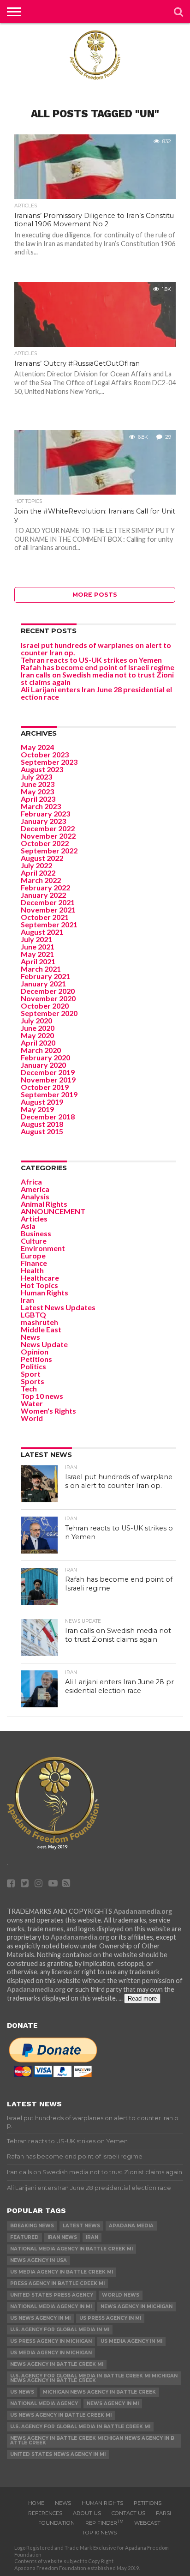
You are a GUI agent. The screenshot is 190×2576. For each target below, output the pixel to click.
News (30, 1337)
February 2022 (45, 887)
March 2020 (41, 1050)
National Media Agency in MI (51, 2307)
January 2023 (43, 821)
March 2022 (41, 880)
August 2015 (42, 1131)
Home (36, 2503)
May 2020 (37, 1035)
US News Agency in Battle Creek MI (61, 2415)
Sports (33, 1381)
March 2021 (41, 969)
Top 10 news (42, 1396)
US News (22, 2392)
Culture (34, 1241)
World (32, 1418)
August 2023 (42, 769)
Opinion (35, 1351)
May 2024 (37, 747)
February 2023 (45, 813)
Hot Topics (39, 1285)
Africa (31, 1182)
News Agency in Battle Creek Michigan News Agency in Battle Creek (92, 2440)
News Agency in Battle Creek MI (57, 2364)
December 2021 (48, 902)
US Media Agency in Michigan (51, 2353)
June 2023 (38, 784)
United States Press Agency (52, 2295)
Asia (28, 1226)
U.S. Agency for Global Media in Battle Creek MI (80, 2427)
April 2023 (38, 799)
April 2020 (38, 1043)
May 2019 (37, 1109)
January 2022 (43, 895)
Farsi (163, 2513)
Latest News (81, 2226)
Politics (33, 1366)
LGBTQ (33, 1315)
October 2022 (45, 843)
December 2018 (48, 1116)
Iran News (62, 2237)
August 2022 (42, 858)
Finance (34, 1263)
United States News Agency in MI (58, 2454)
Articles (34, 1218)
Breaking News (32, 2226)
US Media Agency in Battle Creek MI (62, 2272)
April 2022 (38, 873)
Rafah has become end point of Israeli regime (98, 667)
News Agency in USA (39, 2260)
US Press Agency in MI (110, 2318)
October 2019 (45, 1087)
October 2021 (45, 917)
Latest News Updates (58, 1307)
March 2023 (41, 806)
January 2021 (43, 983)
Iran (27, 1300)
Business (36, 1233)
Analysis (35, 1196)
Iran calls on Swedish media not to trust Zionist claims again (97, 678)
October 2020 (45, 1006)
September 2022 (49, 850)
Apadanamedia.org (143, 1911)
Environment (43, 1248)
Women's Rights (48, 1411)
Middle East (41, 1329)
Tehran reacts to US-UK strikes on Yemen (91, 660)
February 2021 (45, 976)
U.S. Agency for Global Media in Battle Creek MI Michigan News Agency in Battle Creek (94, 2378)
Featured (24, 2237)
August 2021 (42, 932)
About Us (87, 2513)
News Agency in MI (113, 2404)
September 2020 (49, 1013)
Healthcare (40, 1278)
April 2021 (38, 961)
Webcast (147, 2523)
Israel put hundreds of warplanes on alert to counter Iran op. (96, 649)
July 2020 (36, 1020)
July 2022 (36, 865)
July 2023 (36, 777)
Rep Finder (104, 2523)
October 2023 (45, 754)
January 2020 (43, 1065)
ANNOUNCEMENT (53, 1211)
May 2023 (37, 791)
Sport (31, 1374)
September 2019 (49, 1094)
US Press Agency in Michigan (51, 2341)
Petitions (36, 1359)
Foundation (56, 2523)
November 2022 (48, 836)
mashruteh (39, 1322)
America (35, 1189)
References (45, 2513)
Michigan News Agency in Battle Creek (99, 2392)
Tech (29, 1388)
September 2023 (49, 762)
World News (121, 2295)
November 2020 (48, 998)
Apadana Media (131, 2226)
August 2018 (42, 1124)
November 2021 (48, 910)
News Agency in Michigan (137, 2307)
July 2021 (36, 939)
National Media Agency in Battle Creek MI (71, 2249)
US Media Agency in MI (131, 2341)
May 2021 (37, 954)
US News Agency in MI (40, 2318)
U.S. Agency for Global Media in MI (60, 2330)
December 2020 (48, 991)
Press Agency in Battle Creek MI (57, 2283)
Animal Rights (44, 1204)
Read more (142, 1999)
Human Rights (45, 1292)
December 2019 (48, 1072)
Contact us (128, 2513)
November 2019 (48, 1079)
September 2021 (49, 924)
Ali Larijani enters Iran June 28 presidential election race (96, 693)
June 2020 (38, 1028)
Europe (33, 1255)
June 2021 (38, 946)
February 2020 (45, 1057)
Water (32, 1403)
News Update (44, 1344)
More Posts (95, 595)
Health (32, 1270)
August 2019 (42, 1102)
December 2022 (48, 828)
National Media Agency (44, 2404)
